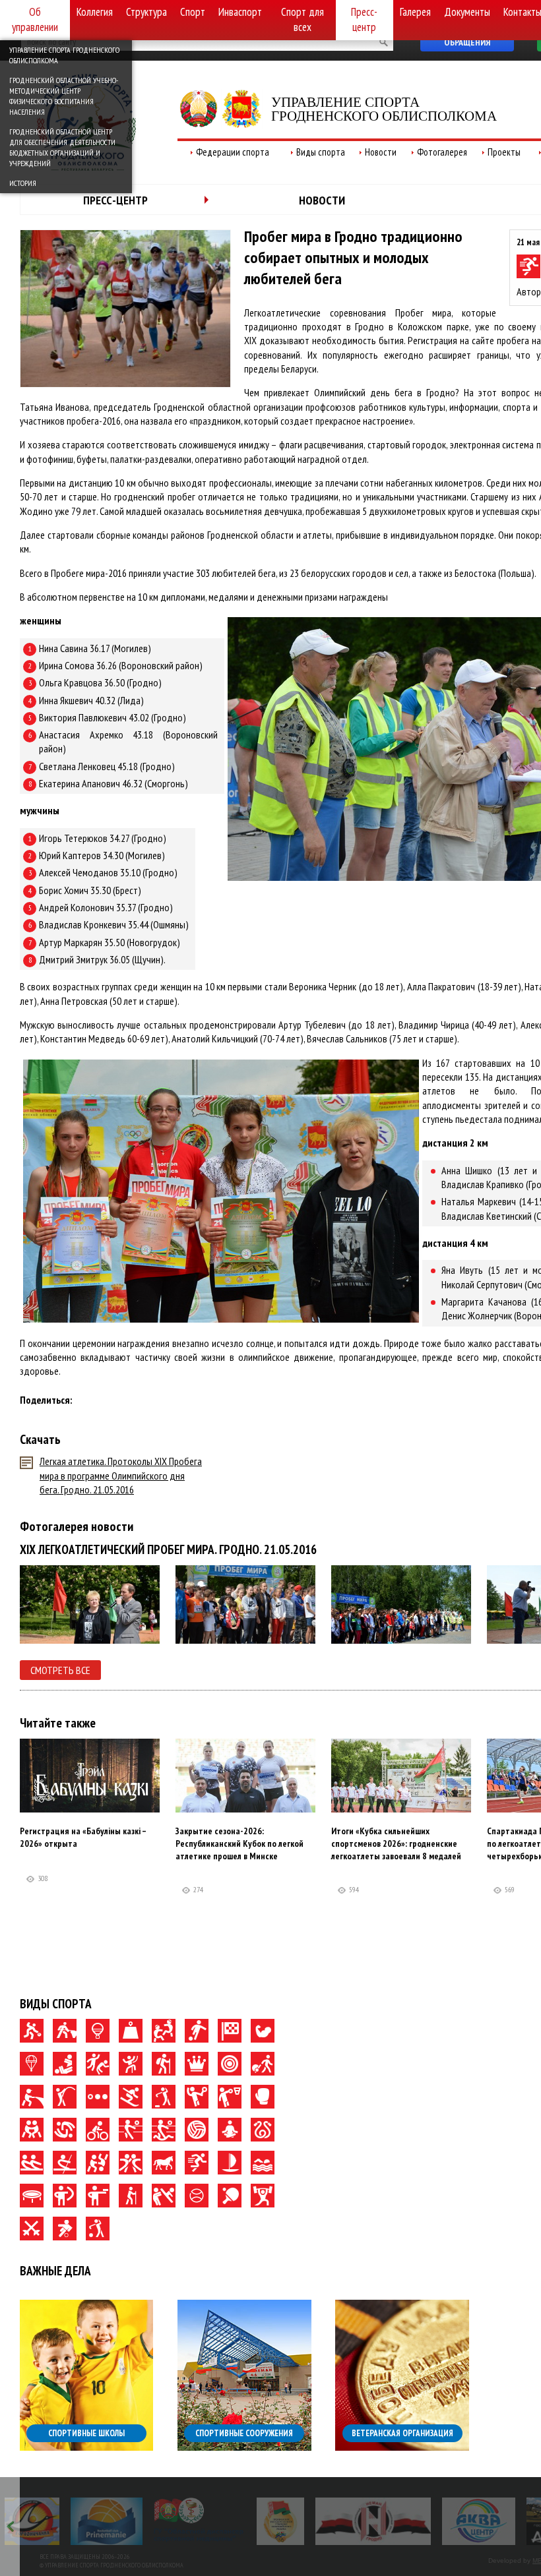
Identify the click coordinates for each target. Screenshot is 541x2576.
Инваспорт (240, 12)
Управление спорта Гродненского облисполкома (64, 55)
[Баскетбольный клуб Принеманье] (41, 2521)
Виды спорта (321, 152)
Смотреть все (60, 1670)
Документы (467, 12)
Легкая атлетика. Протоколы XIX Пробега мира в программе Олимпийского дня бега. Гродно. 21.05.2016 (121, 1475)
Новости (381, 152)
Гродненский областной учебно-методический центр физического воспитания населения (64, 96)
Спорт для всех (302, 19)
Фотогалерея (442, 152)
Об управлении (35, 19)
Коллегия (95, 12)
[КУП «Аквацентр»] (413, 2521)
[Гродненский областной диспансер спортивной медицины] (134, 2521)
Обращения (467, 42)
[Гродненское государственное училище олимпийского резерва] (214, 2521)
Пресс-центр (364, 19)
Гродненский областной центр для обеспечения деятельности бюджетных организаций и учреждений (62, 147)
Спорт (193, 12)
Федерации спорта (233, 152)
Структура (146, 12)
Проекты (504, 152)
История (23, 183)
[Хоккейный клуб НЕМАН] (307, 2521)
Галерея (415, 12)
